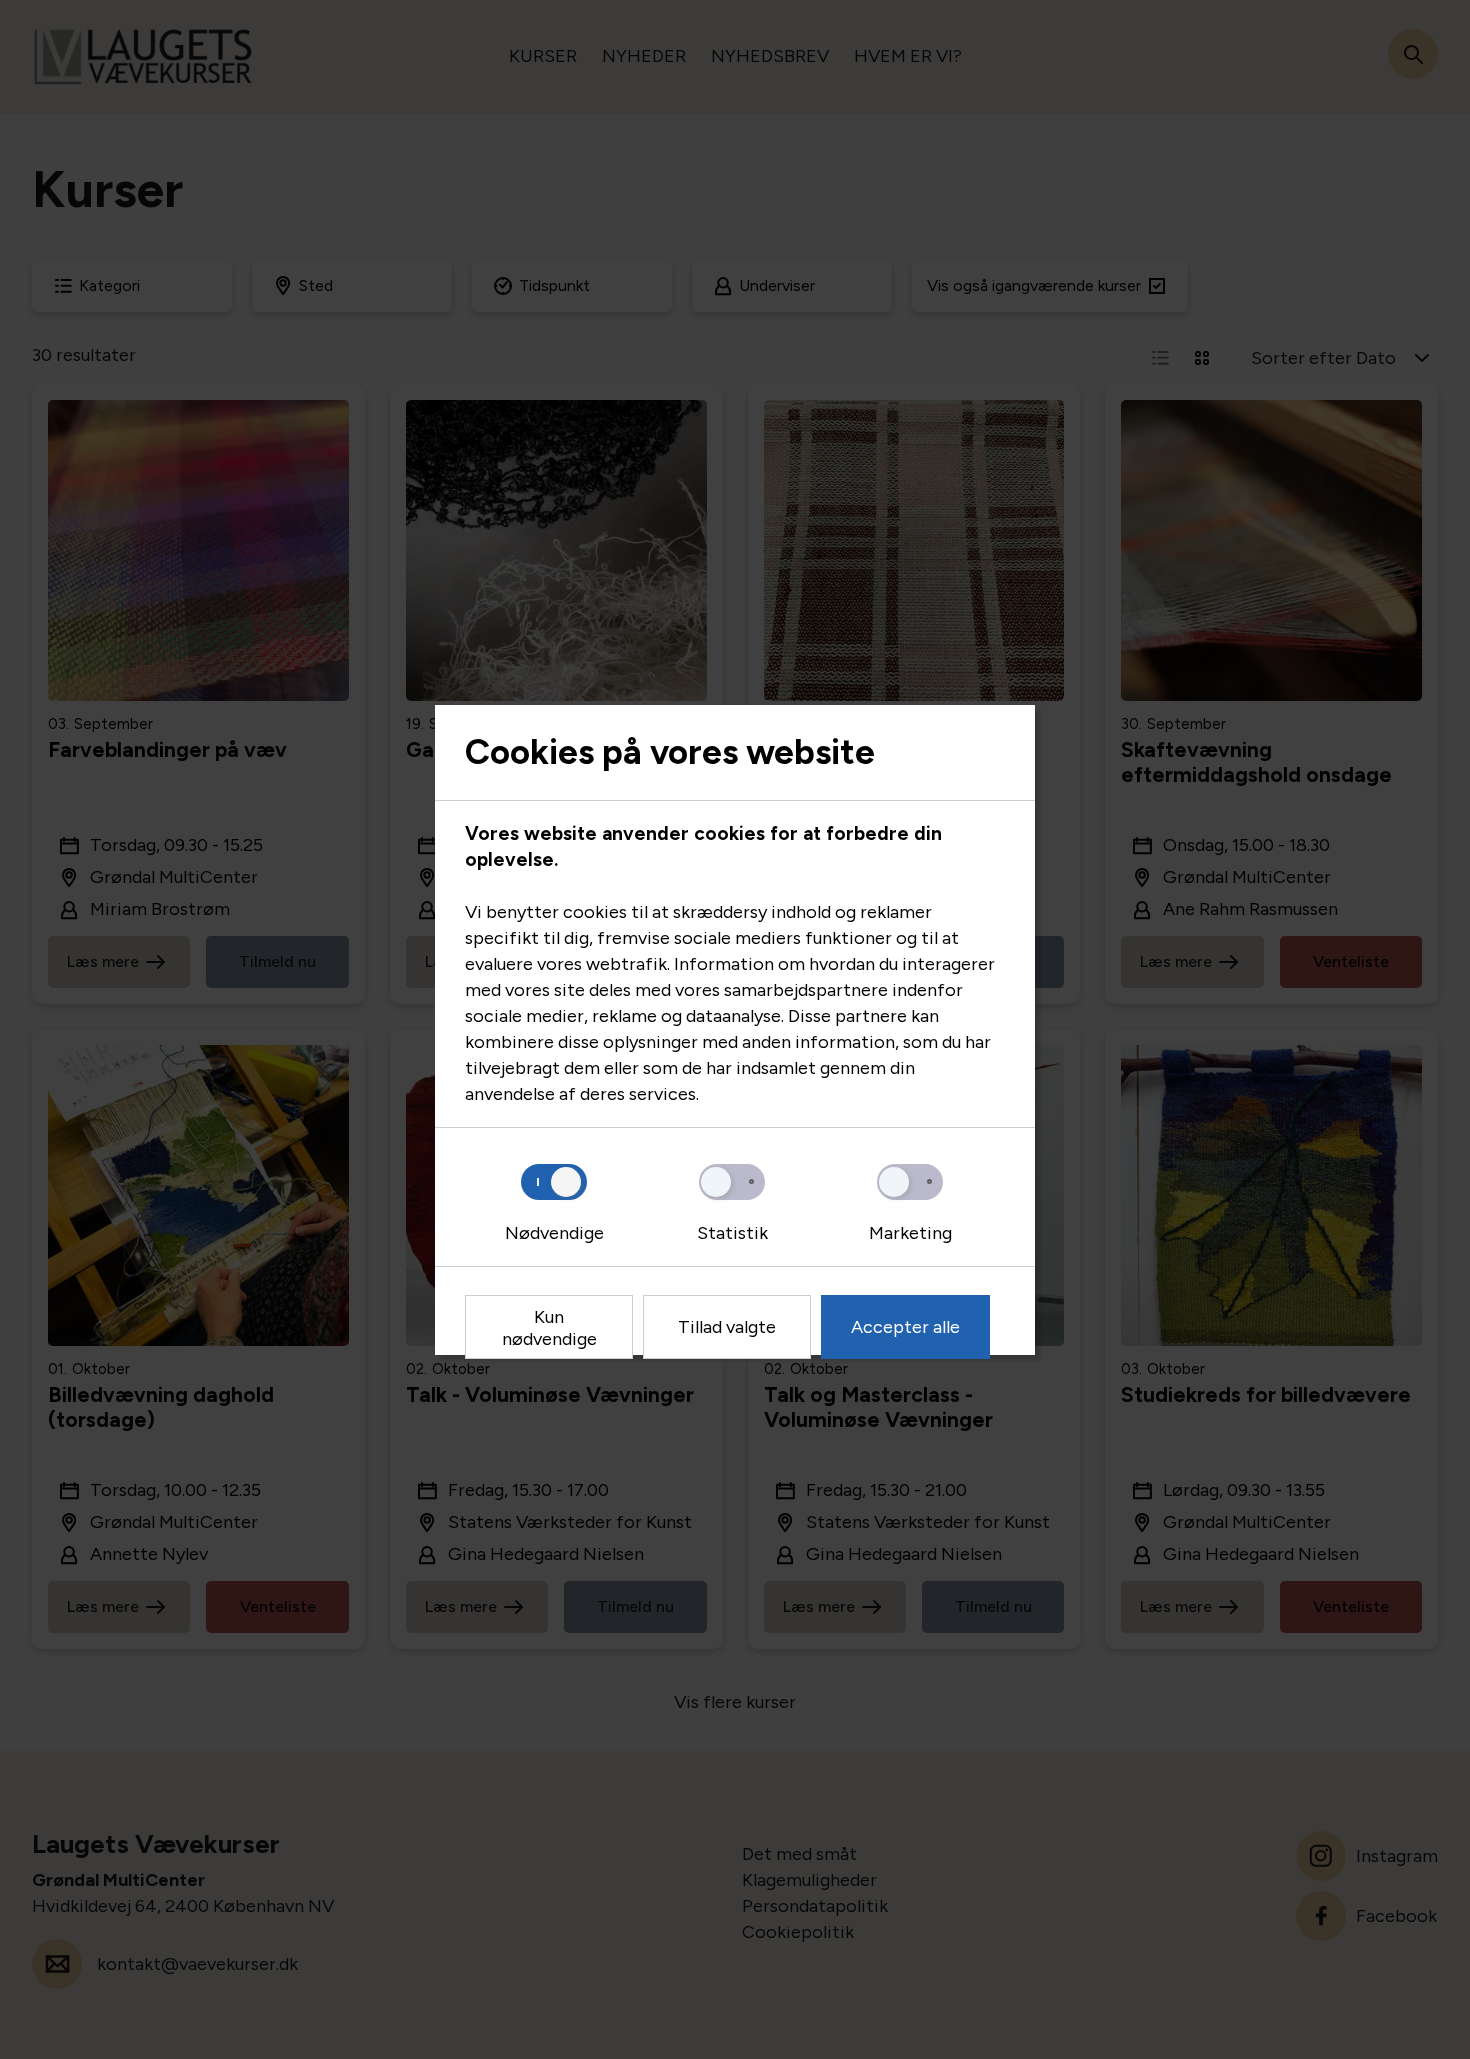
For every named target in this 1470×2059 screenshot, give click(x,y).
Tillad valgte (727, 1327)
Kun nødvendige (549, 1328)
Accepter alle (905, 1327)
